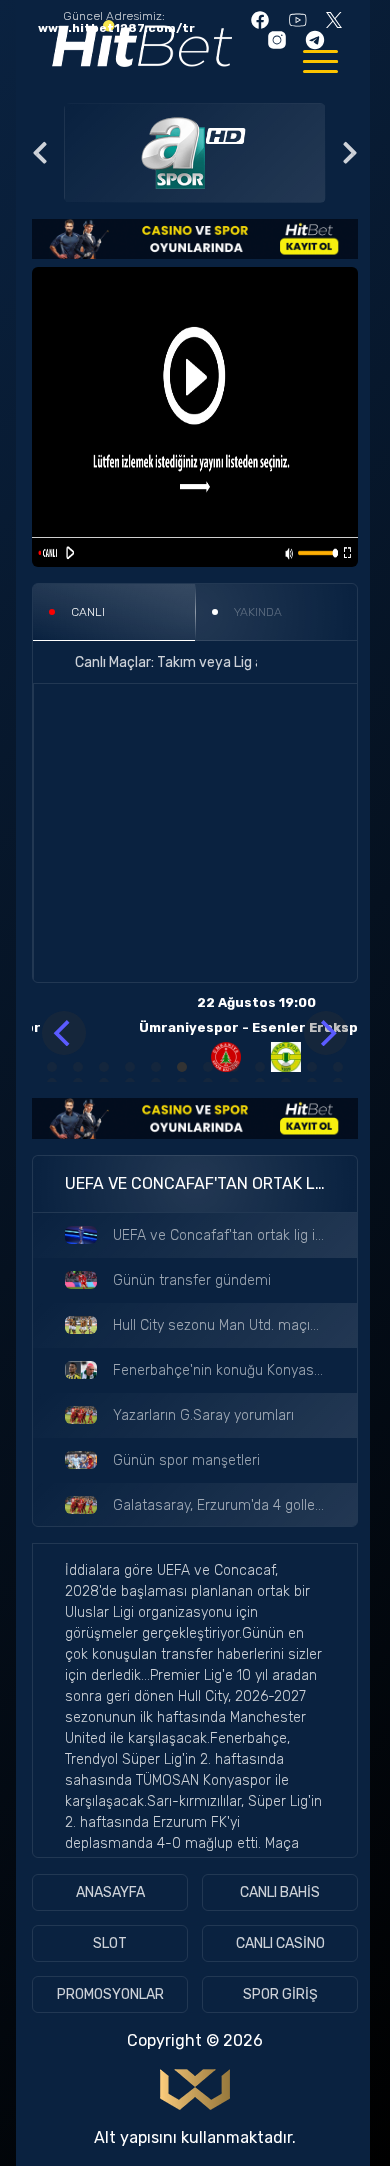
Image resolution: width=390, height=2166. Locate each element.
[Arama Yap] (159, 662)
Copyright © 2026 (195, 2040)
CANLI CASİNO (280, 1943)
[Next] (326, 1033)
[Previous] (64, 1033)
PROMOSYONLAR (110, 1994)
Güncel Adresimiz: (116, 22)
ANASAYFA (110, 1892)
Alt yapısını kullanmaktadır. (195, 2137)
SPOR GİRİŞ (280, 1994)
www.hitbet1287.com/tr (116, 28)
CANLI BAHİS (280, 1892)
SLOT (110, 1943)
